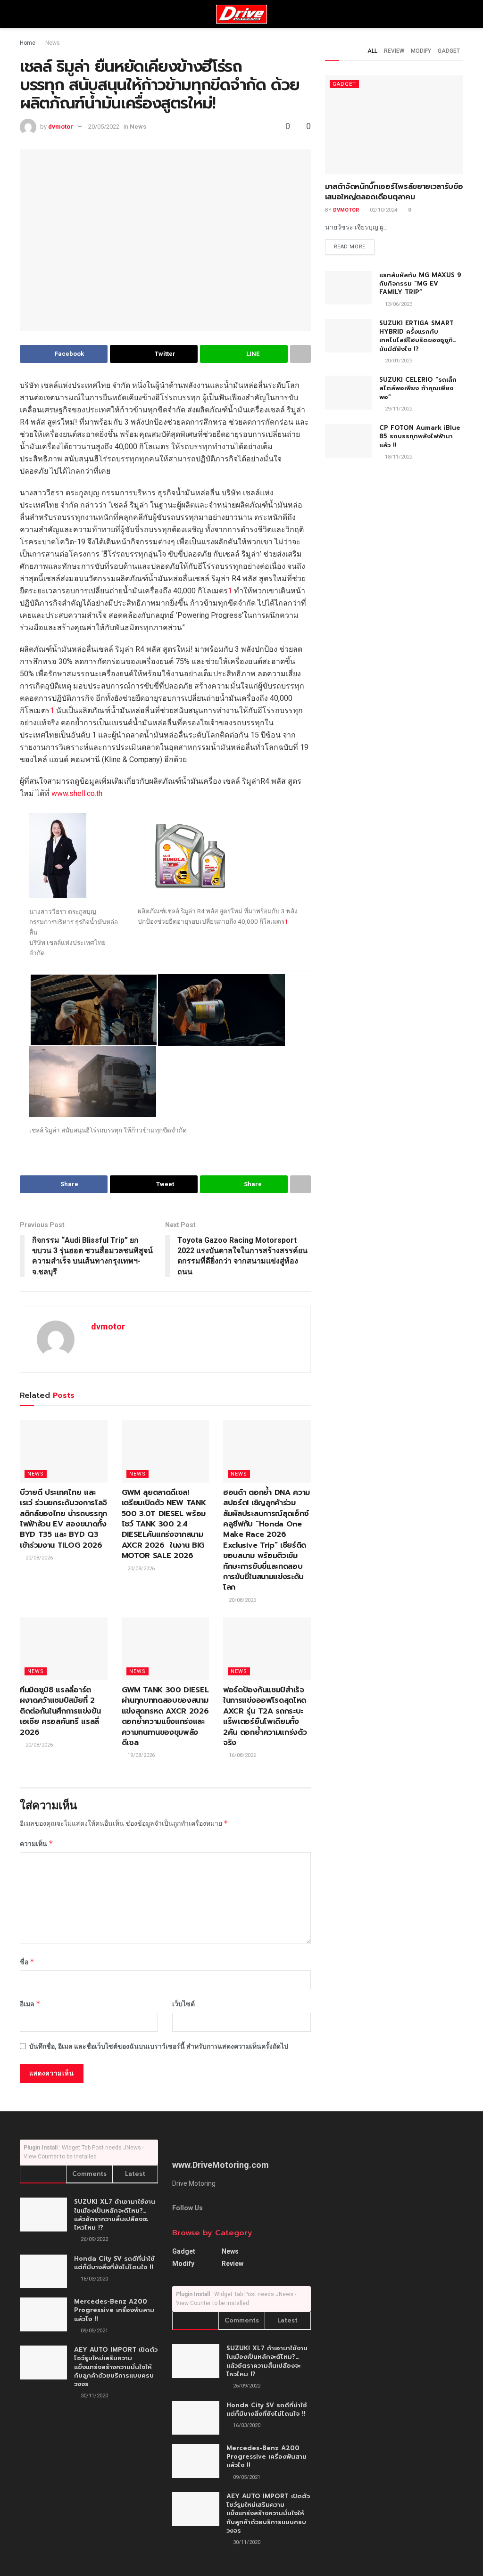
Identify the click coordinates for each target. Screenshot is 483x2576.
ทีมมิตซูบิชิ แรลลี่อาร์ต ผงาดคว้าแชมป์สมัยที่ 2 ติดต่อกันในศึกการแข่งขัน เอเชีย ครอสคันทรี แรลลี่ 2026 (60, 1711)
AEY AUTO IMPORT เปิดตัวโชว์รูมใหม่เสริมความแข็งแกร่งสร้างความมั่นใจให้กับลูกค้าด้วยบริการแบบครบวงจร (116, 2367)
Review (394, 51)
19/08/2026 (140, 1755)
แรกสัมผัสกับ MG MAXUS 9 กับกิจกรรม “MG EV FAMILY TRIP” (420, 283)
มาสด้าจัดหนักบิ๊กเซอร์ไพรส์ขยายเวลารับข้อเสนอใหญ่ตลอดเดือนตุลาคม (394, 192)
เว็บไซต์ (183, 2004)
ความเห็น (37, 1843)
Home (28, 43)
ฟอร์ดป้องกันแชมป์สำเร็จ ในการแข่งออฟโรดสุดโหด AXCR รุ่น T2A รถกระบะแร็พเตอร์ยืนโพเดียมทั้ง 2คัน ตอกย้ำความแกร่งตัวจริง (265, 1716)
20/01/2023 (398, 361)
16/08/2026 (242, 1755)
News (53, 43)
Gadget (449, 51)
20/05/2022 (104, 127)
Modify (421, 51)
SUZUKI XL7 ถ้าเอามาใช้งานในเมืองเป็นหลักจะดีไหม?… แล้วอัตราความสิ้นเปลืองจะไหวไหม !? (115, 2215)
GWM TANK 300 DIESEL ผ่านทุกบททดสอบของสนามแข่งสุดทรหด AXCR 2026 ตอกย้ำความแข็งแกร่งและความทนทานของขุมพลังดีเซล (165, 1716)
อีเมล (30, 2004)
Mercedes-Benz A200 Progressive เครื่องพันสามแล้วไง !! (114, 2310)
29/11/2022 (398, 409)
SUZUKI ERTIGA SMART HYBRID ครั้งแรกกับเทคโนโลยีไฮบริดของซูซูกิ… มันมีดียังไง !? (418, 336)
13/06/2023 (398, 304)
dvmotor (61, 127)
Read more (350, 247)
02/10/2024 (383, 210)
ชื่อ (27, 1962)
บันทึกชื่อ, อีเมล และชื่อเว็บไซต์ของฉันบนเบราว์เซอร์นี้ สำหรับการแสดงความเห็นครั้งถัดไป (159, 2046)
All (372, 51)
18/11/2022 (398, 457)
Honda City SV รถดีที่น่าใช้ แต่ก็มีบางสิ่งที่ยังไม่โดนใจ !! (114, 2263)
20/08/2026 (38, 1558)
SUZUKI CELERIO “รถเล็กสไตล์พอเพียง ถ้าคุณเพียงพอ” (418, 388)
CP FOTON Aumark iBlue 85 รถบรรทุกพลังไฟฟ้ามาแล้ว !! (420, 436)
